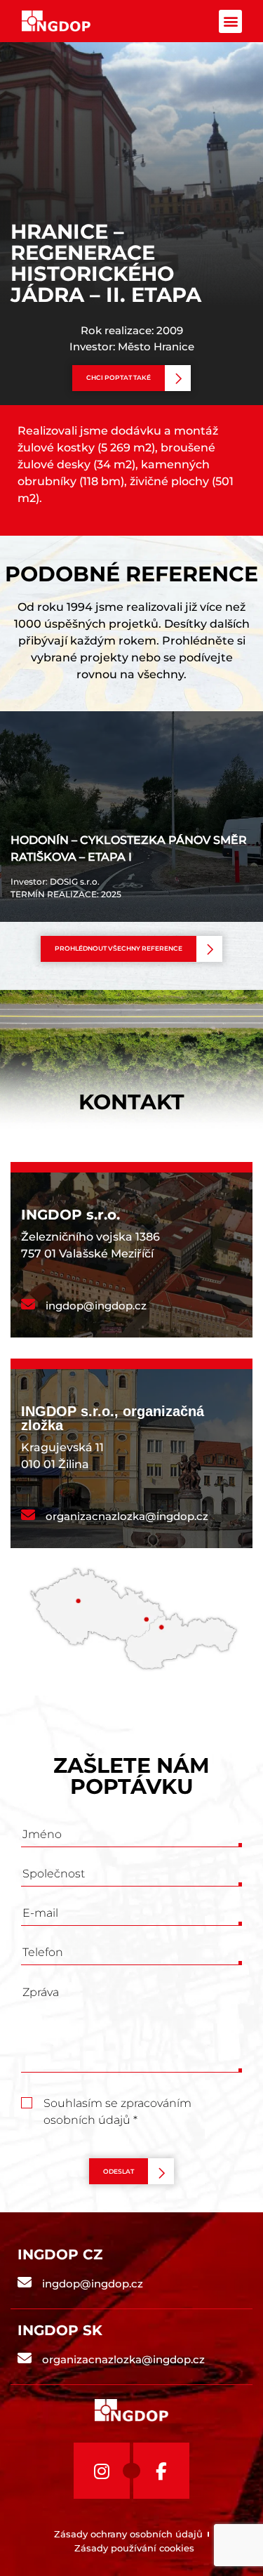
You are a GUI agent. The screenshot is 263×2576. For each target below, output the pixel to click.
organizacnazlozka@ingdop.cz (127, 1516)
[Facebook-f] (161, 2471)
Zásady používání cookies (134, 2548)
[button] (230, 21)
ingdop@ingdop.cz (96, 1306)
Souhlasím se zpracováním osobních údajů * (117, 2105)
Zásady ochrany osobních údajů (128, 2534)
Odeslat (119, 2171)
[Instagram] (102, 2471)
